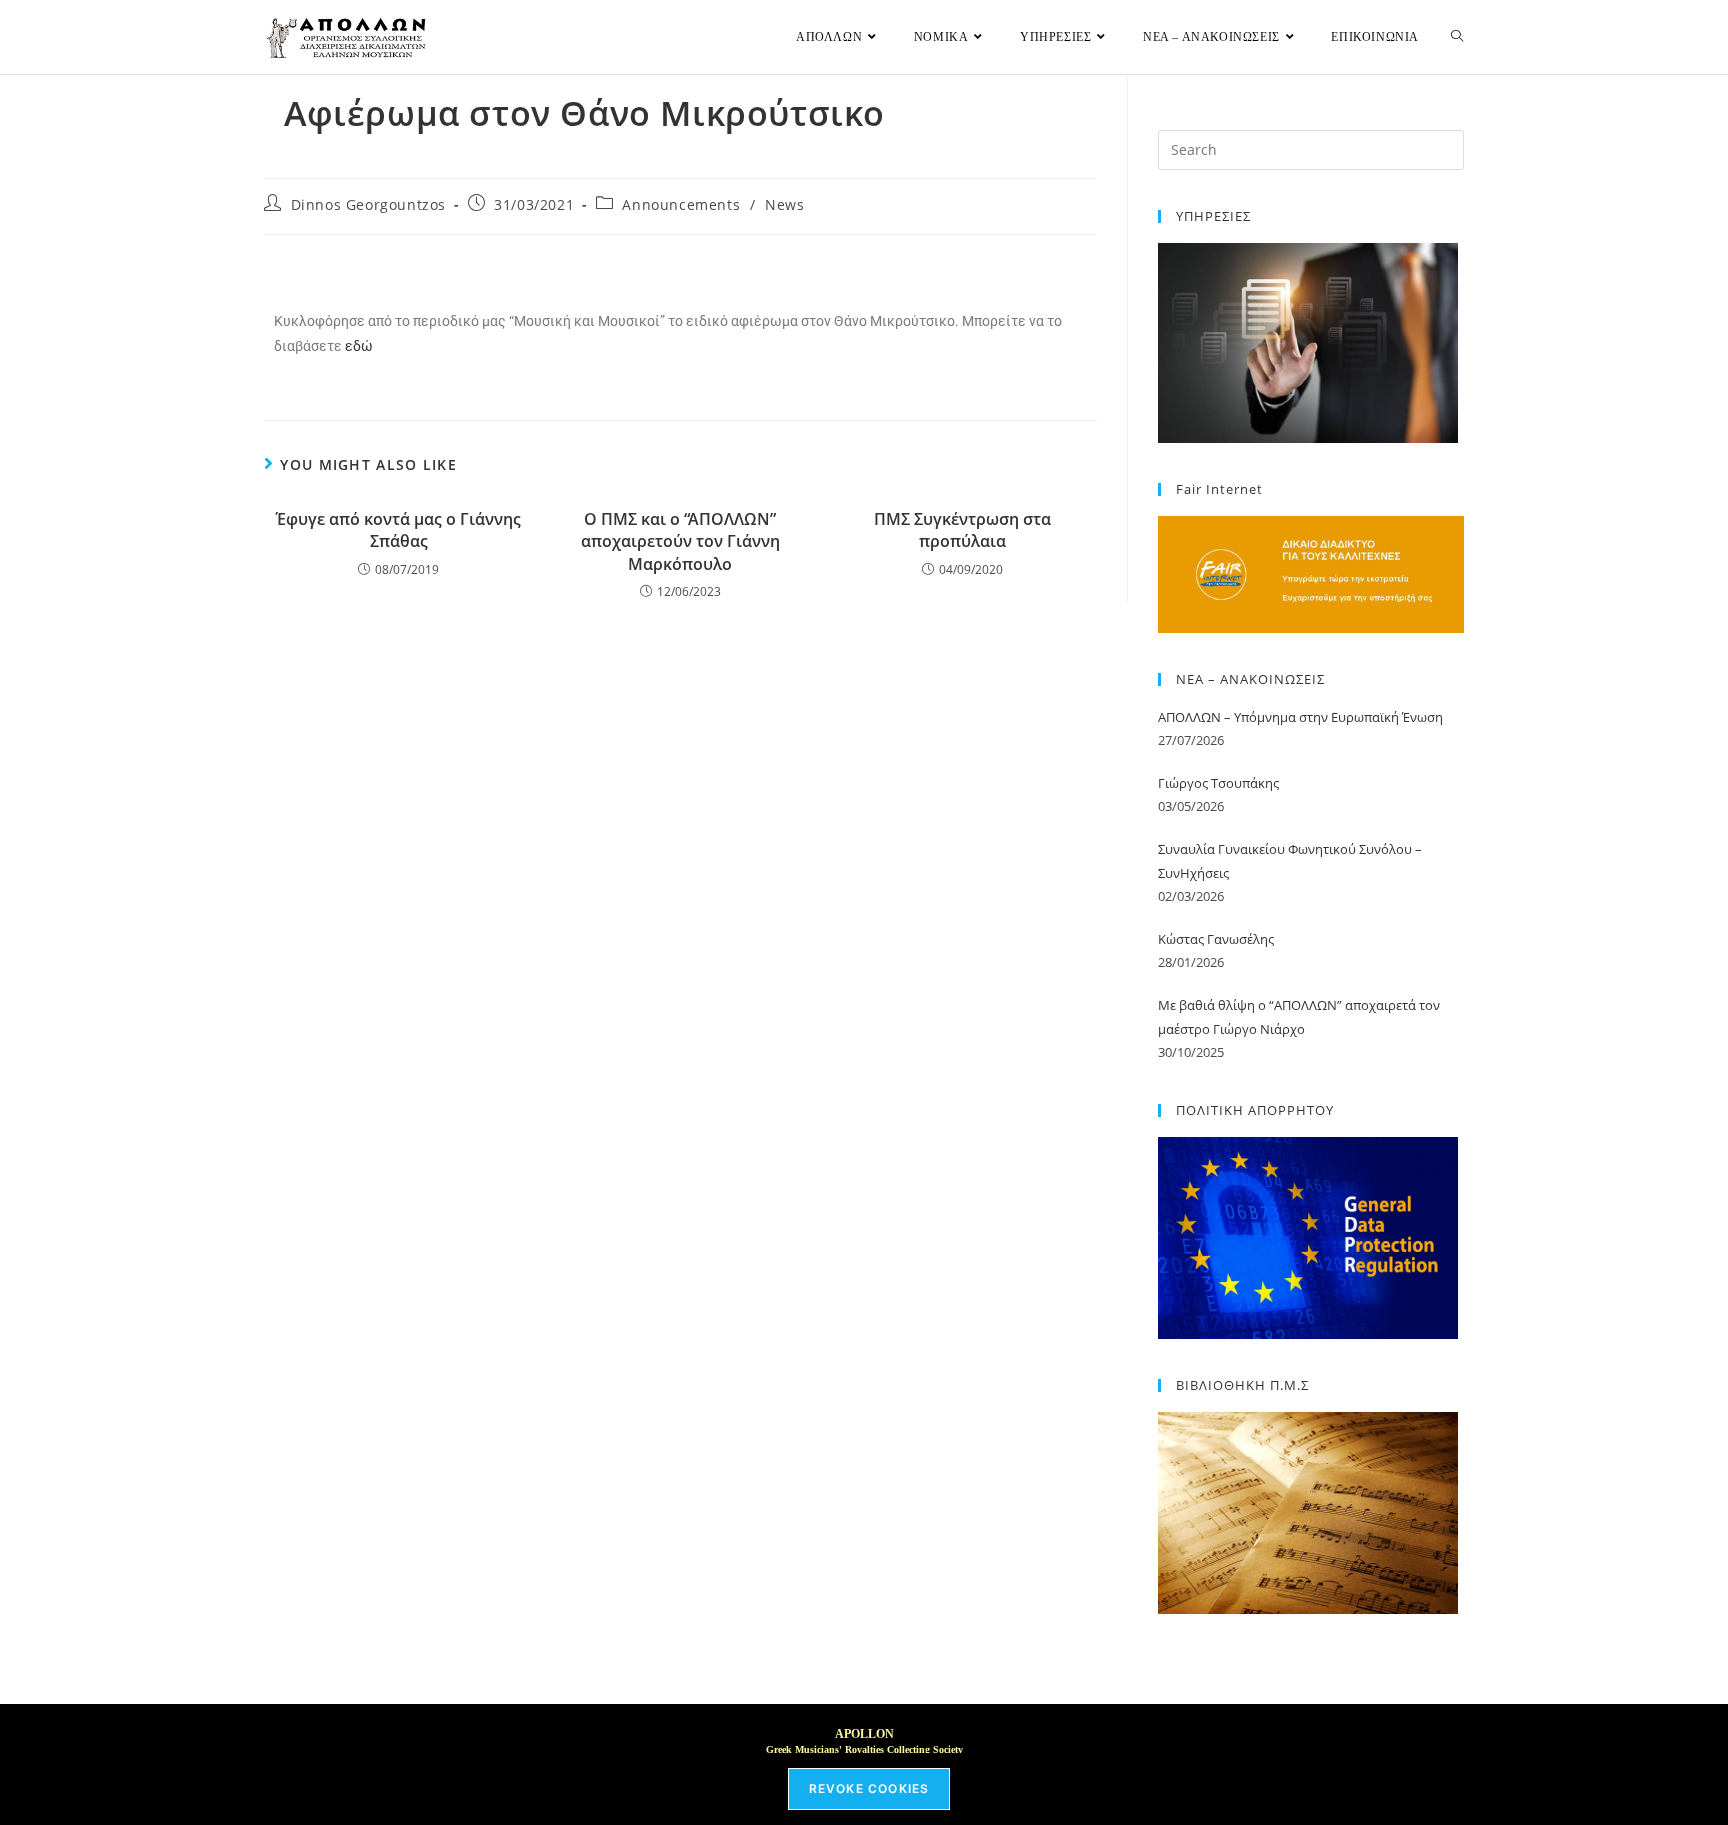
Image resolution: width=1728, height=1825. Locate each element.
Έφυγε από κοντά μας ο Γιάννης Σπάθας (398, 530)
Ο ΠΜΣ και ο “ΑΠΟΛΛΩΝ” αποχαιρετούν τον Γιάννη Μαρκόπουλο (680, 541)
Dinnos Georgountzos (368, 204)
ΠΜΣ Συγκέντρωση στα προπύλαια (962, 530)
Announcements (681, 204)
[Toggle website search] (1457, 37)
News (784, 204)
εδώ (359, 346)
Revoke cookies (869, 1788)
